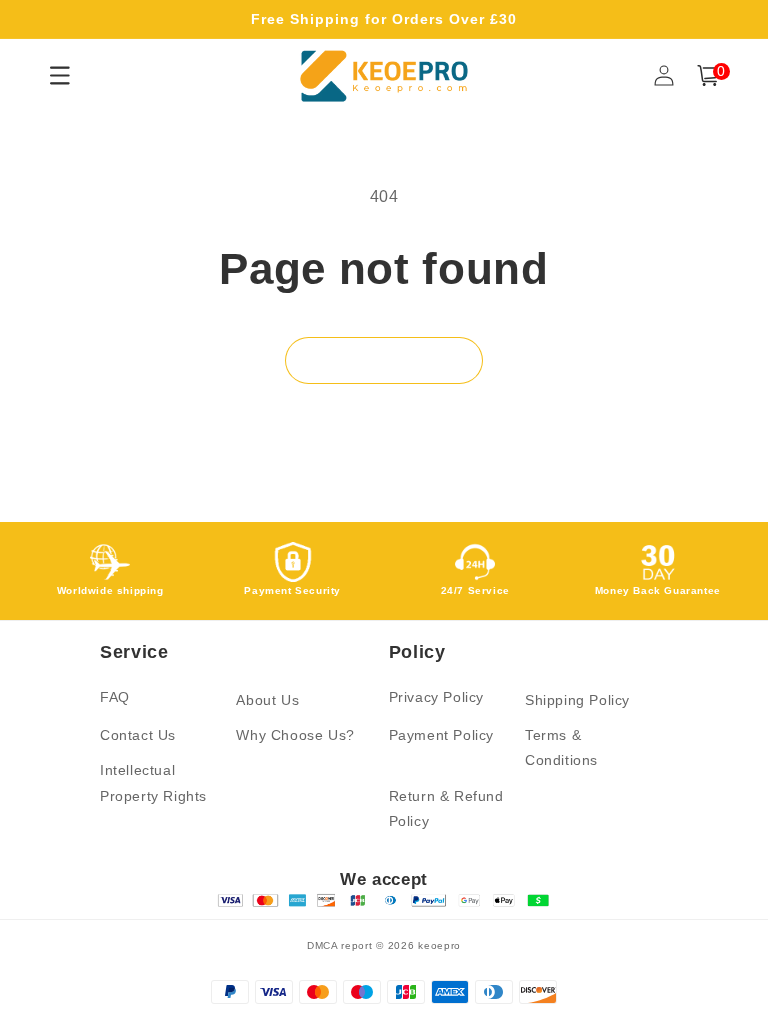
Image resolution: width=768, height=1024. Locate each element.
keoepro (439, 945)
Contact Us (138, 735)
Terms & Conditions (561, 747)
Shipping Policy (577, 700)
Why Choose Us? (295, 735)
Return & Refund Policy (446, 808)
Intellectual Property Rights (153, 782)
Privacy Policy (436, 697)
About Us (267, 700)
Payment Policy (441, 735)
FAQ (115, 697)
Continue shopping (384, 360)
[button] (708, 75)
